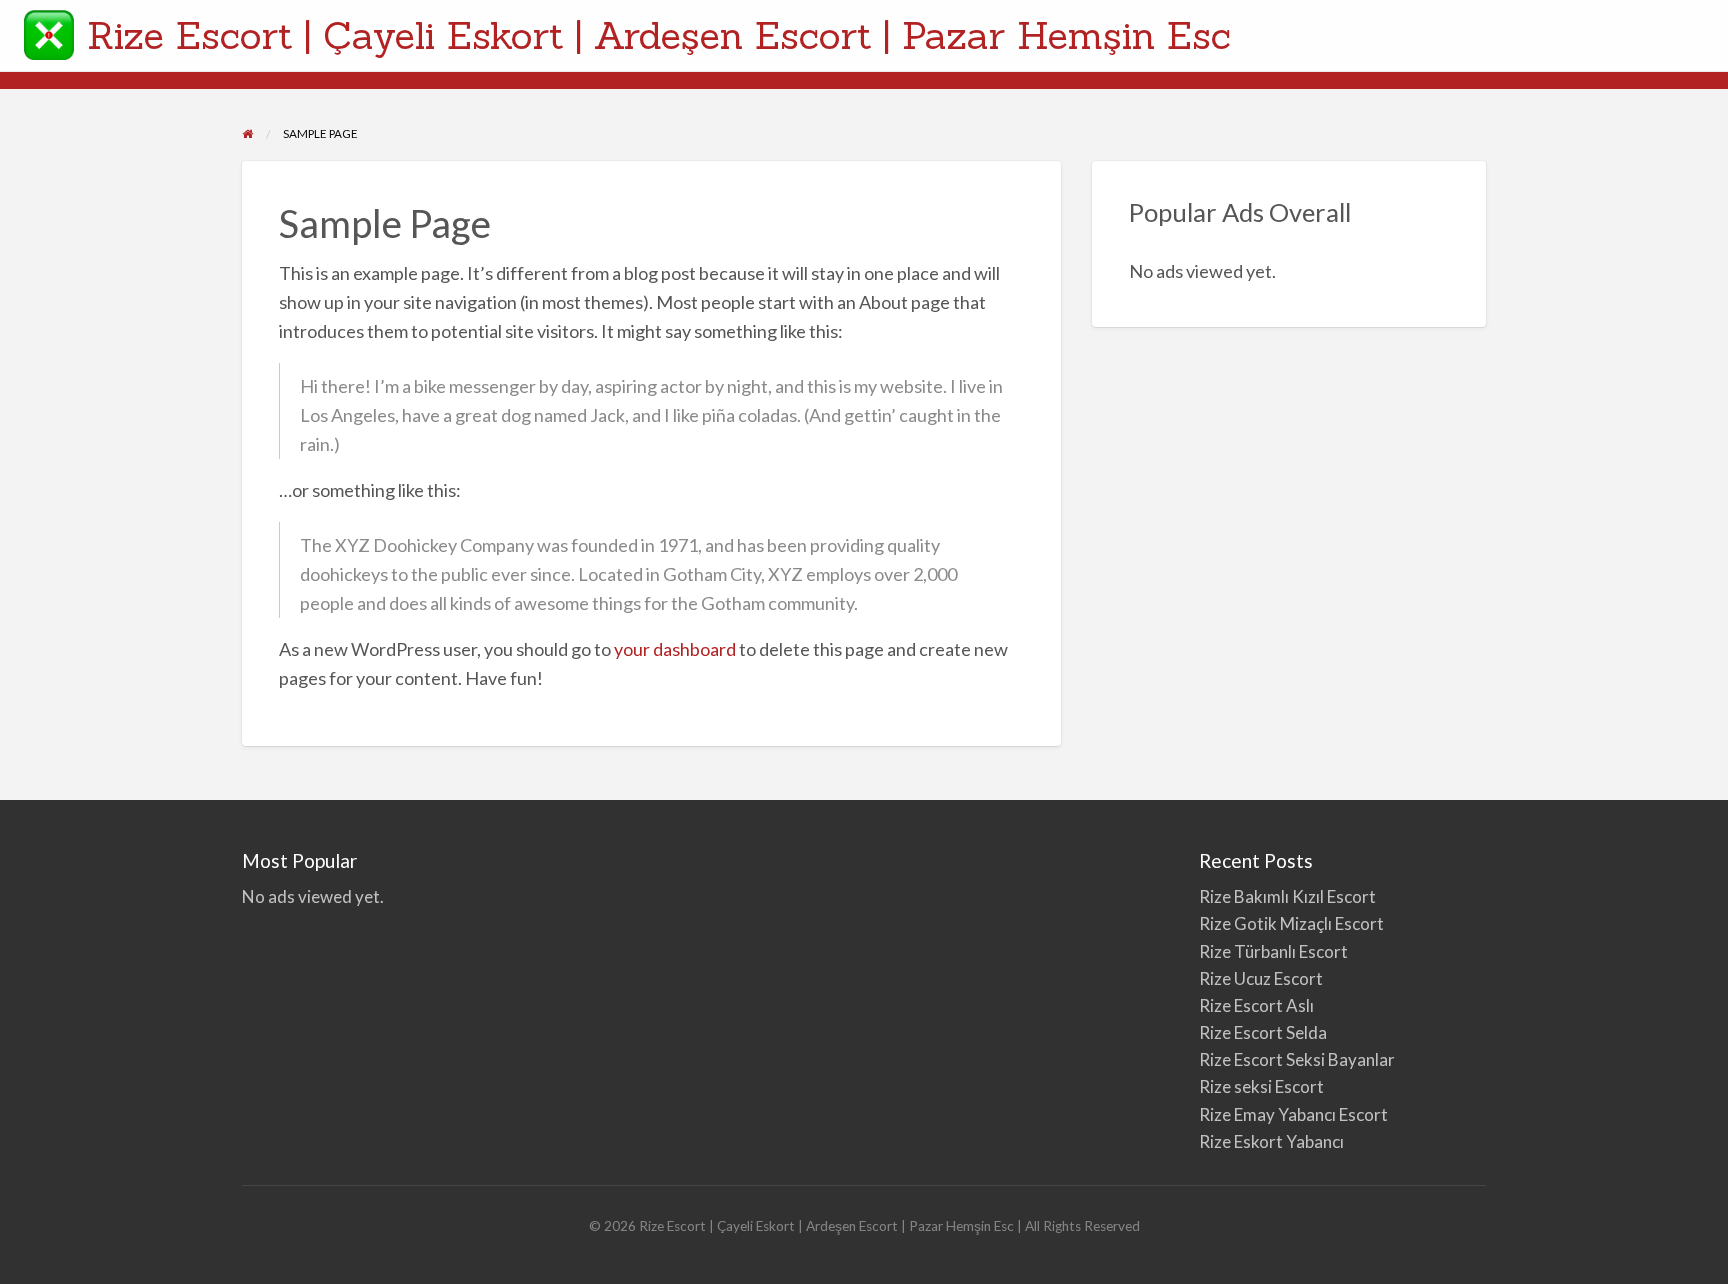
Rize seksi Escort (1261, 1086)
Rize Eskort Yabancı (1271, 1141)
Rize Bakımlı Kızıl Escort (1289, 896)
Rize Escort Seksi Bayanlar (1297, 1059)
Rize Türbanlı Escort (1273, 951)
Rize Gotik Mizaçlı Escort (1291, 923)
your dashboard (675, 649)
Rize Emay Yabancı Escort (1293, 1114)
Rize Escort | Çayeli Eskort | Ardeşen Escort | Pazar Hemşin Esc (659, 35)
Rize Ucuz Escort (1261, 978)
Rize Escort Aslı (1256, 1005)
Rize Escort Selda (1263, 1032)
